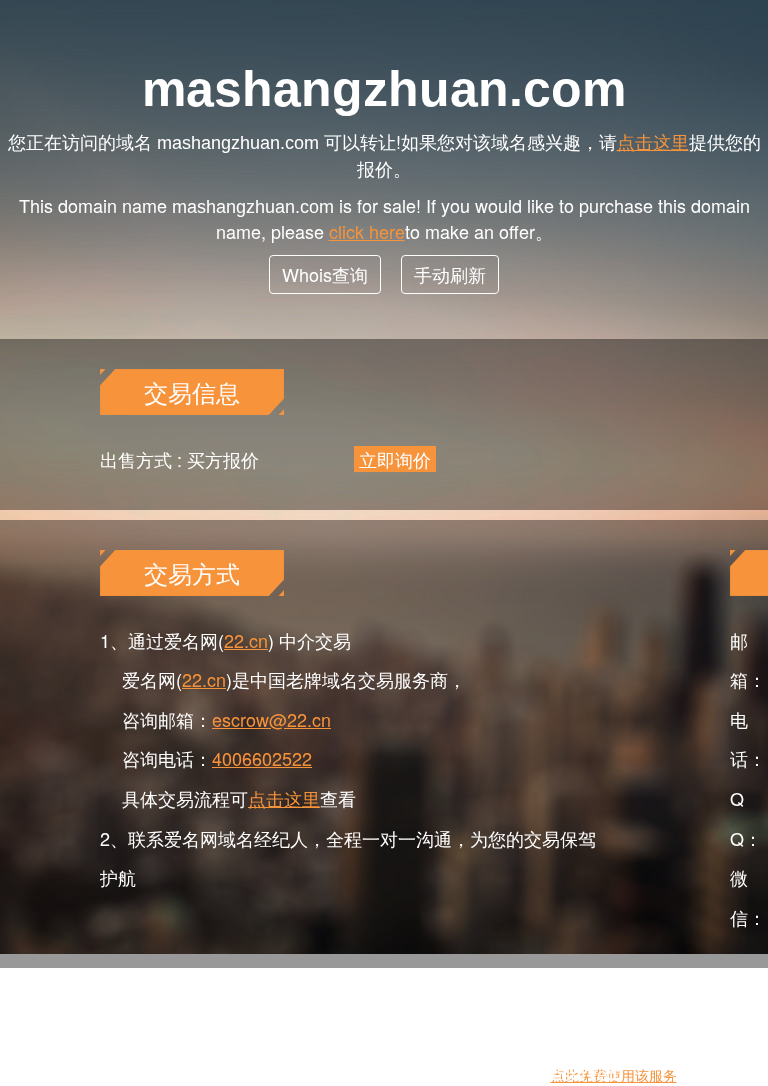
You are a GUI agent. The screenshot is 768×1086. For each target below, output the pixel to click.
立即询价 (395, 459)
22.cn (246, 640)
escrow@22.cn (271, 719)
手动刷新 (450, 274)
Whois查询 (325, 274)
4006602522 (262, 758)
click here (367, 231)
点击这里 (653, 141)
